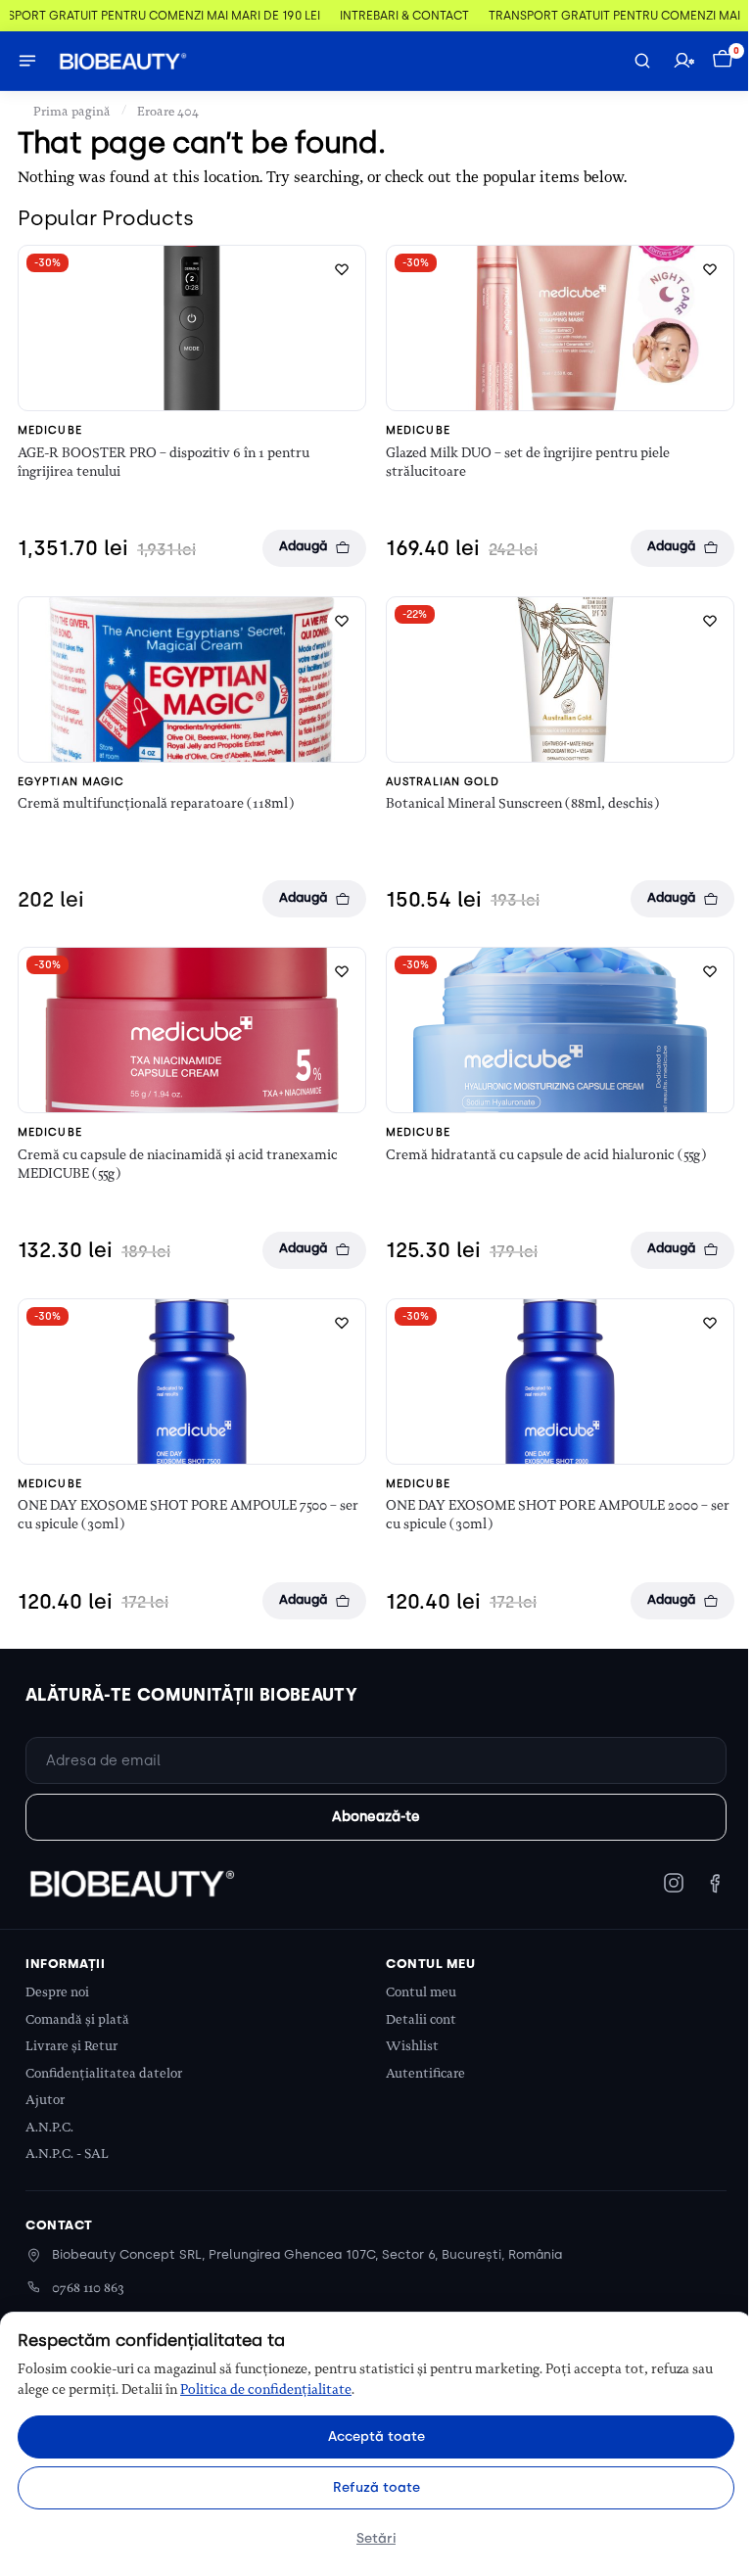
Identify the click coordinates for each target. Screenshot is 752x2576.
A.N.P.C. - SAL (67, 2154)
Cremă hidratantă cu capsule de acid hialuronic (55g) (546, 1154)
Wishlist (412, 2046)
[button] (725, 61)
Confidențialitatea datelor (104, 2073)
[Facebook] (715, 1883)
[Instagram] (674, 1883)
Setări (376, 2538)
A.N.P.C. (49, 2127)
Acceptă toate (376, 2436)
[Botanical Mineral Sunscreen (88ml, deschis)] (560, 679)
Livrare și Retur (71, 2046)
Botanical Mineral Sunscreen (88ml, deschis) (522, 803)
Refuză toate (376, 2487)
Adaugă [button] (303, 546)
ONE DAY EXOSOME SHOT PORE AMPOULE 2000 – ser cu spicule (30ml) (558, 1514)
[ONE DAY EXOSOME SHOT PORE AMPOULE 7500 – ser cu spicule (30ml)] (192, 1382)
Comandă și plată (77, 2019)
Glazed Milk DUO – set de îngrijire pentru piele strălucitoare (528, 462)
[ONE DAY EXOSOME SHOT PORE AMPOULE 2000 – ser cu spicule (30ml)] (560, 1382)
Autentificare (425, 2073)
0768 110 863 (88, 2288)
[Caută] (642, 61)
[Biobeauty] (131, 1883)
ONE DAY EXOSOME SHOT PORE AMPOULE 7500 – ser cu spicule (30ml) (188, 1514)
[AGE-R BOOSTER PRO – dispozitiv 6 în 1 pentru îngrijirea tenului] (192, 328)
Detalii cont (421, 2019)
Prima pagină (72, 111)
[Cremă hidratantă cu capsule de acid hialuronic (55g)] (560, 1030)
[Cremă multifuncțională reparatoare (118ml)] (192, 679)
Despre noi (57, 1992)
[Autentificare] (683, 61)
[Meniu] (27, 61)
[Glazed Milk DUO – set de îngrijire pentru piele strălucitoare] (560, 328)
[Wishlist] (342, 269)
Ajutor (45, 2100)
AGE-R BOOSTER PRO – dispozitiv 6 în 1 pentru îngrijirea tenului (164, 462)
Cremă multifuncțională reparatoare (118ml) (156, 803)
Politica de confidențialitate (266, 2389)
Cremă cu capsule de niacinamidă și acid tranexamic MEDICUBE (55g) (178, 1164)
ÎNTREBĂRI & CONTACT (381, 16)
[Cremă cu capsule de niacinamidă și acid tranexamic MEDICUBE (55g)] (192, 1030)
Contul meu (421, 1992)
